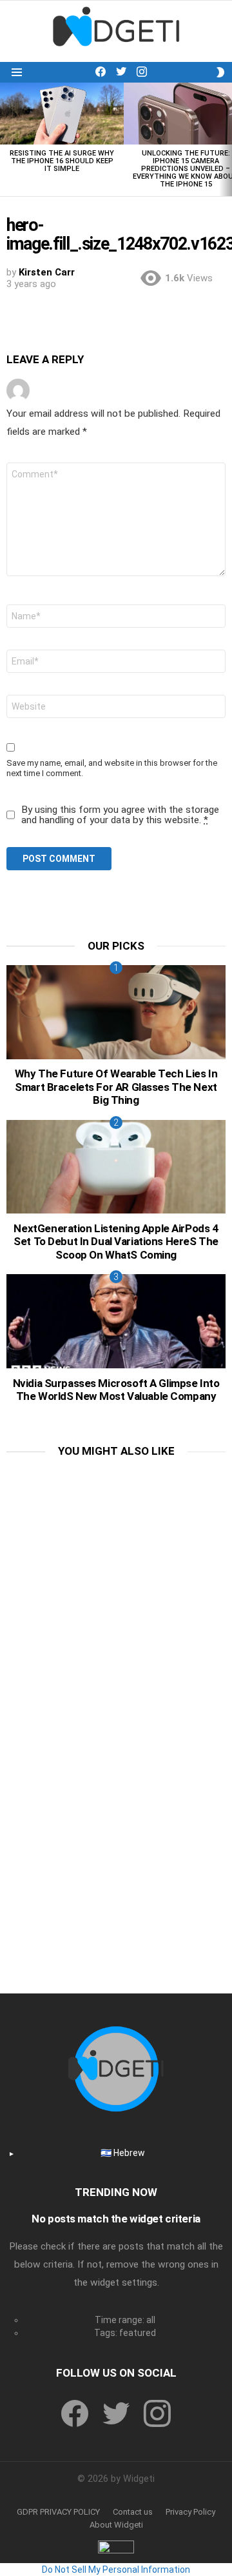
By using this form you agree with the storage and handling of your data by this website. (120, 815)
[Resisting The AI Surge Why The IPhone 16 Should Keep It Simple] (62, 114)
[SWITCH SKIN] (220, 72)
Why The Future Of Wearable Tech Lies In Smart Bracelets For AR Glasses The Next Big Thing (116, 1087)
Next (226, 139)
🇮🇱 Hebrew (123, 2153)
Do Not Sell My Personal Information (116, 2570)
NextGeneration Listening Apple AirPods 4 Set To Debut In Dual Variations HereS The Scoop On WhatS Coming (116, 1242)
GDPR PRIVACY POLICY (58, 2512)
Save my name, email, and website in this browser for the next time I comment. (112, 768)
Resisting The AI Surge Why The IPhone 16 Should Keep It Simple (62, 161)
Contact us (133, 2512)
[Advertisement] (116, 1587)
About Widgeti (116, 2525)
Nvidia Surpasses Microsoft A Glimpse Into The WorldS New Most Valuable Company (116, 1390)
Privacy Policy (190, 2512)
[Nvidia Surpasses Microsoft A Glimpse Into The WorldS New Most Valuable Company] (116, 1321)
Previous (6, 139)
